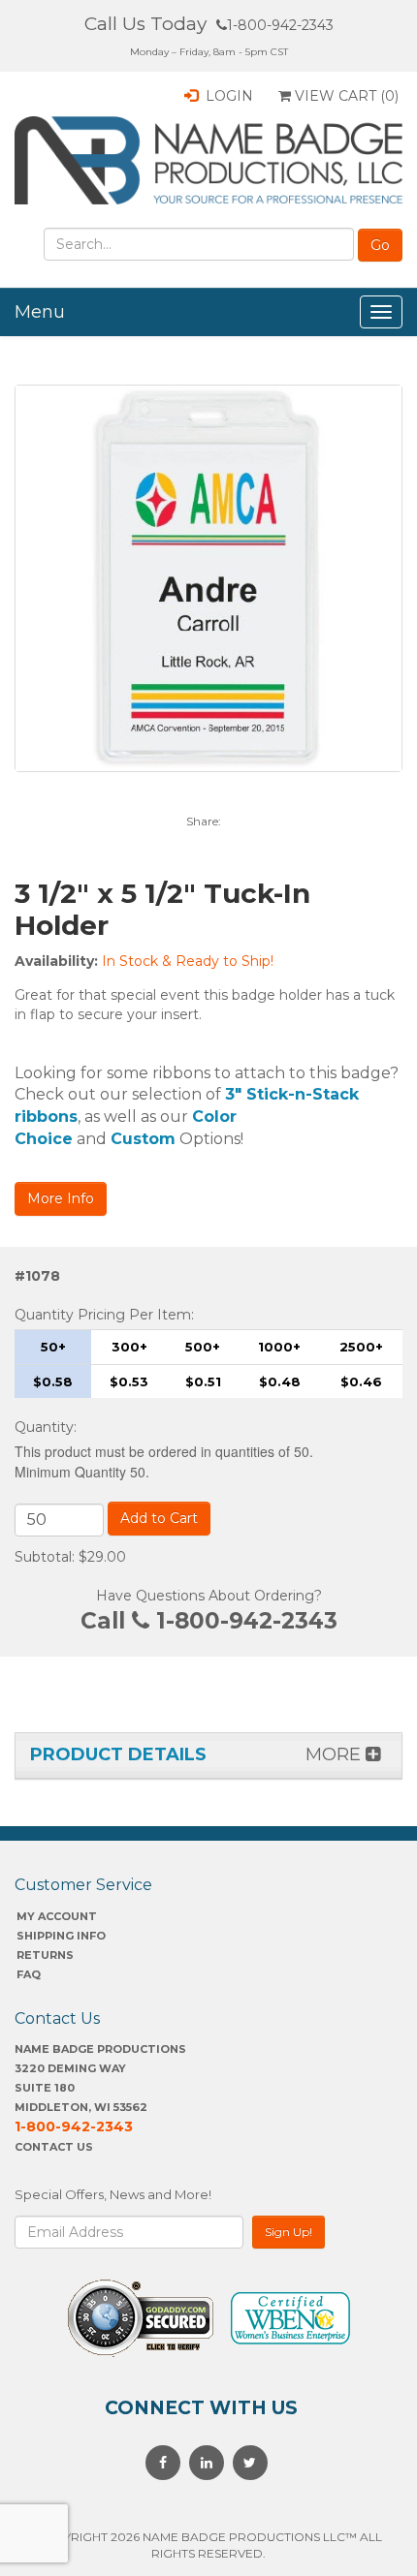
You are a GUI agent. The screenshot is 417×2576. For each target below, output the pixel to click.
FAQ (29, 1974)
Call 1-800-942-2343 (209, 1621)
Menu (40, 312)
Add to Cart (159, 1518)
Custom (143, 1139)
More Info (61, 1198)
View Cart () (345, 96)
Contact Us (54, 2147)
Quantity (44, 1427)
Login (227, 96)
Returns (45, 1955)
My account (57, 1916)
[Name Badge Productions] (208, 160)
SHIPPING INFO (61, 1936)
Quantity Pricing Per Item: (104, 1315)
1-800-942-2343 (280, 25)
